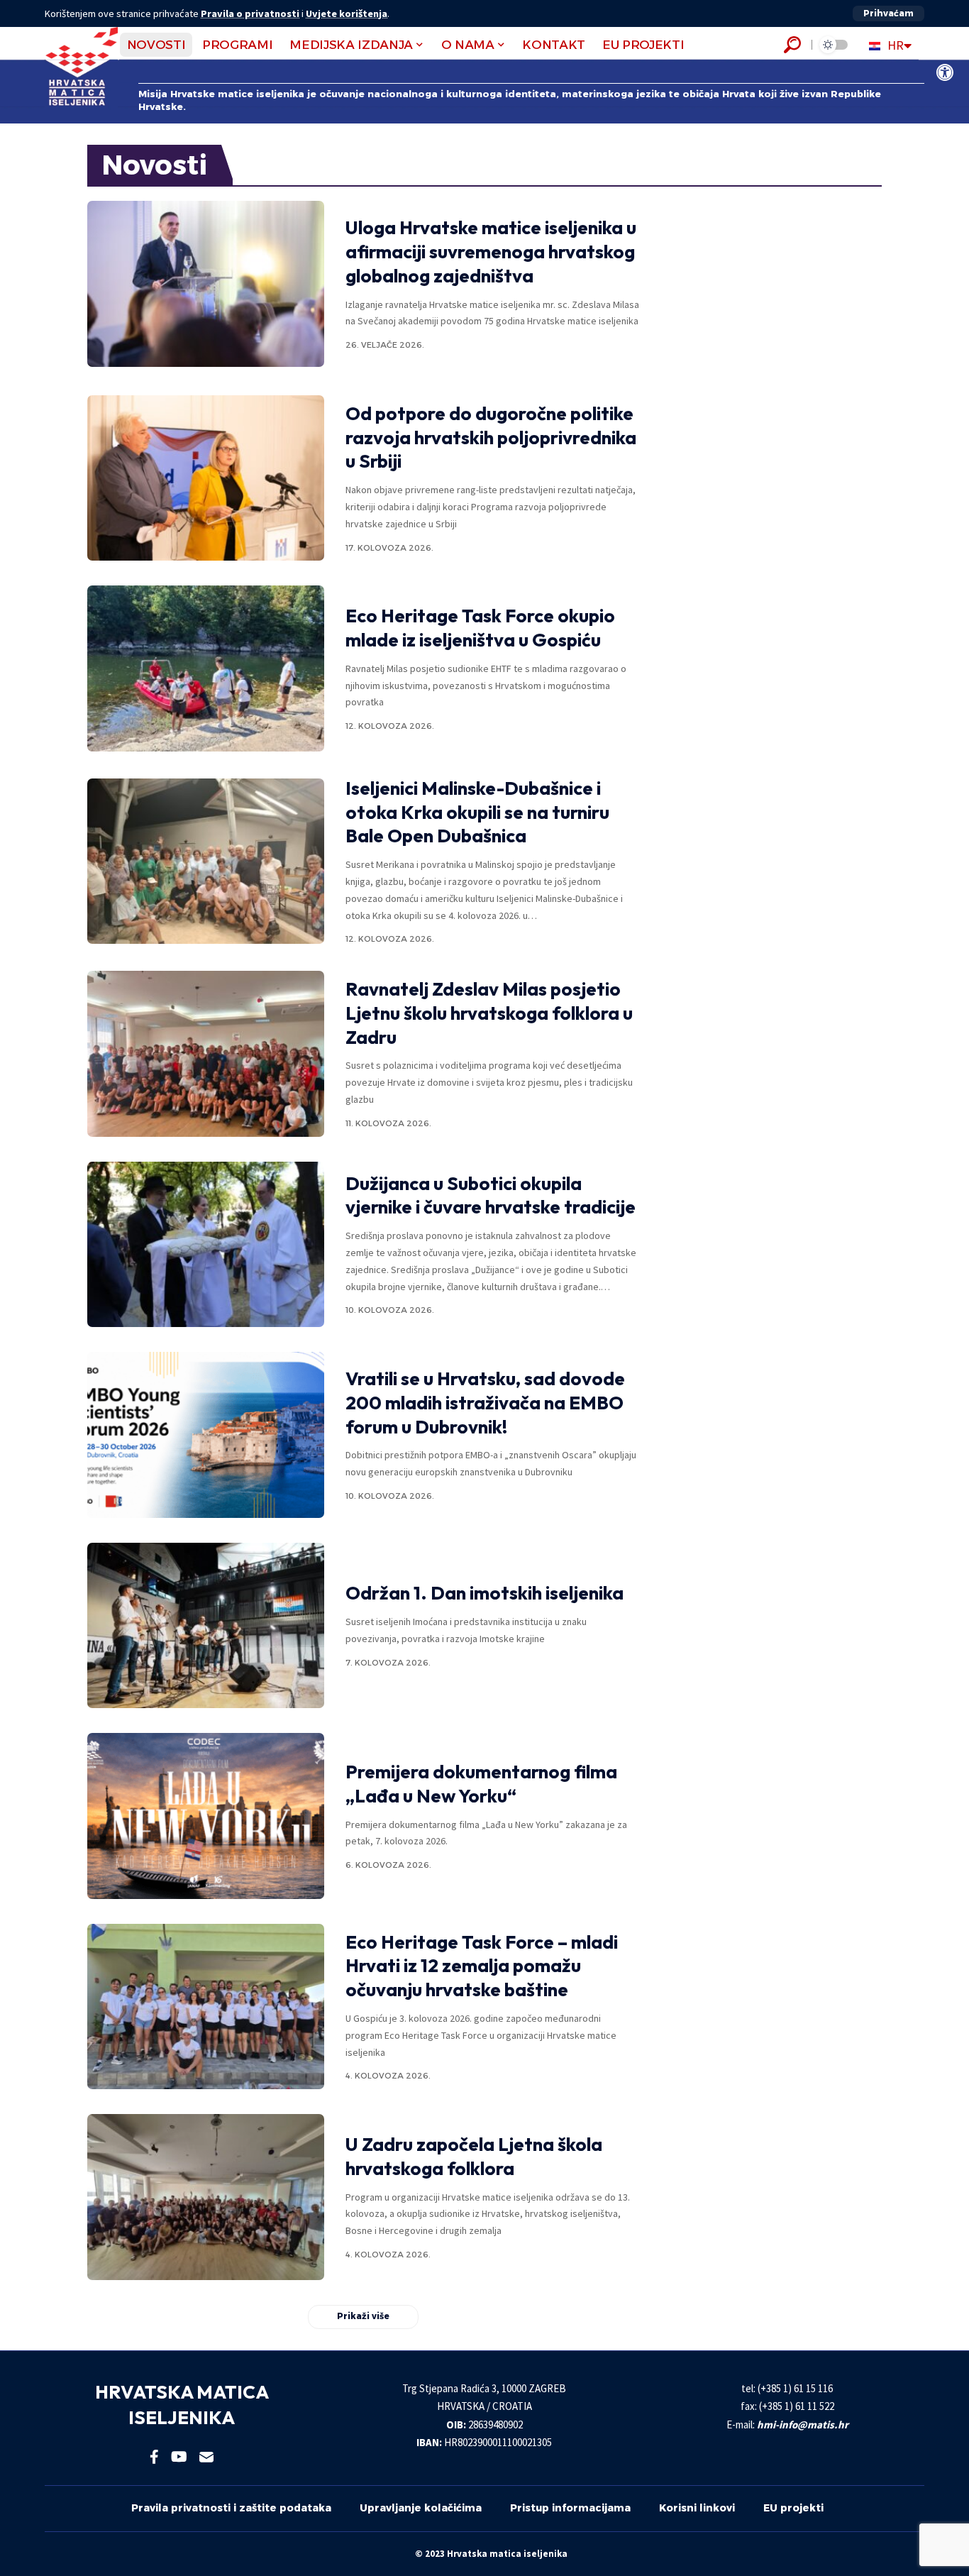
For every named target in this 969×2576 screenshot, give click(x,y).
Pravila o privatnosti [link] (250, 13)
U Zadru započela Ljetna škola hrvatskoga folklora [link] (474, 2156)
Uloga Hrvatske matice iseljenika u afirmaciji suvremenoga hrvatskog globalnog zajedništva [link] (491, 252)
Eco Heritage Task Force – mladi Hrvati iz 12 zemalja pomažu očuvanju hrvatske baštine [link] (482, 1966)
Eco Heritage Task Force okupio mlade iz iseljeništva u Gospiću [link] (480, 628)
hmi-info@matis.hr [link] (803, 2424)
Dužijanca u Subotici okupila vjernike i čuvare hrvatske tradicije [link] (491, 1195)
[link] (945, 72)
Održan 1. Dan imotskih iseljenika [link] (484, 1593)
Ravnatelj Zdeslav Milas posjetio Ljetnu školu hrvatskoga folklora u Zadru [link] (489, 1013)
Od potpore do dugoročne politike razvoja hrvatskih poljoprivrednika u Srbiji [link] (491, 437)
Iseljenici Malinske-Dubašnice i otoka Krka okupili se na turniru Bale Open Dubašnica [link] (477, 812)
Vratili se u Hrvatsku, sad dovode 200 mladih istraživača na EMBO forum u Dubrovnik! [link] (485, 1403)
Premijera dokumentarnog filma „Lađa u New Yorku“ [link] (481, 1784)
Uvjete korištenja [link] (347, 13)
